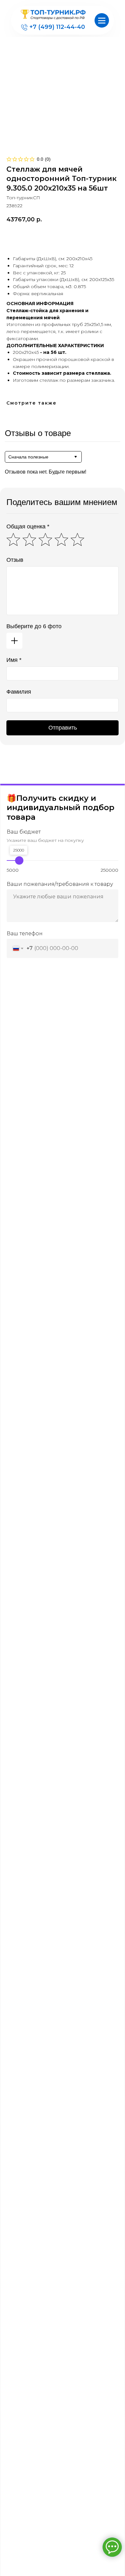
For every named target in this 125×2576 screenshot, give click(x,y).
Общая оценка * (28, 526)
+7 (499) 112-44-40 (57, 27)
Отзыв (15, 560)
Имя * (14, 660)
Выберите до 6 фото (34, 626)
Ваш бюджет (24, 832)
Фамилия (19, 692)
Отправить (63, 728)
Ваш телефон (25, 933)
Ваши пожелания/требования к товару (60, 884)
